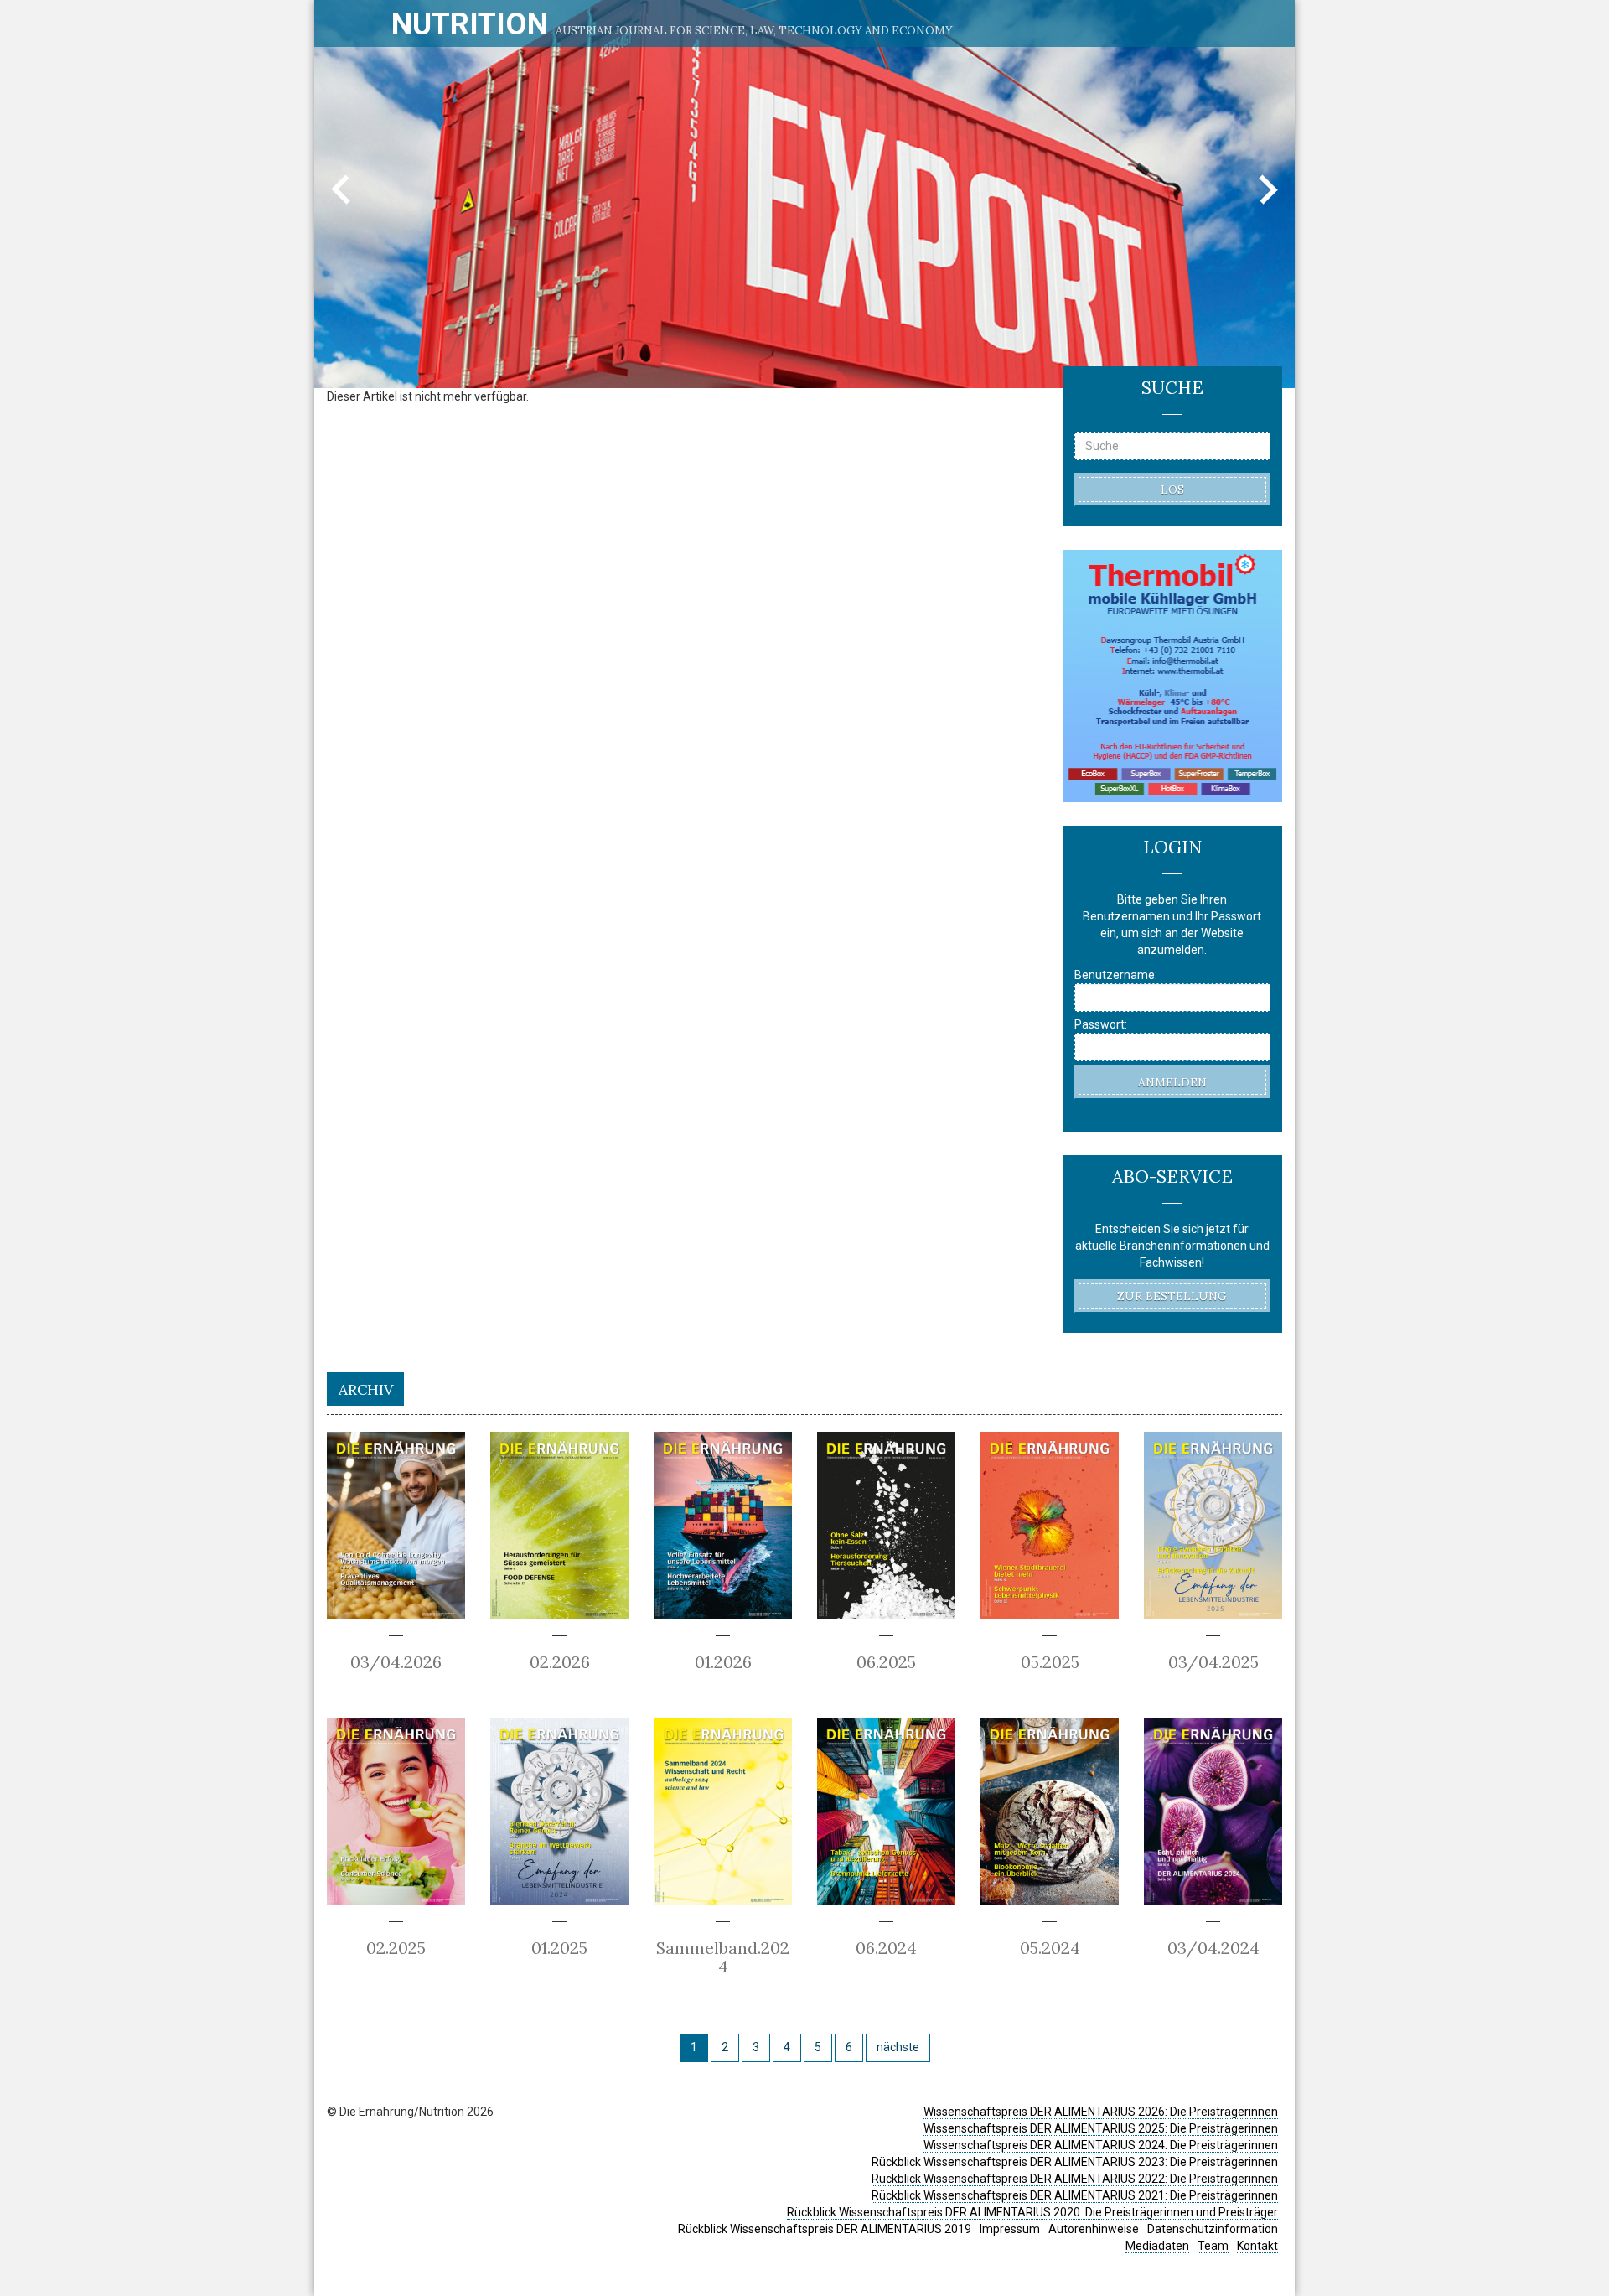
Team (1213, 2246)
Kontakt (1257, 2246)
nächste (898, 2047)
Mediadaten (1157, 2246)
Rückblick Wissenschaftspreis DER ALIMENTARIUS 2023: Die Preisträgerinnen (1075, 2162)
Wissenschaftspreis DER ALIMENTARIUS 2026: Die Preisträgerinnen (1101, 2112)
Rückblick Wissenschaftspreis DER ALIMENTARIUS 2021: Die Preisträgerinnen (1075, 2195)
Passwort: (1101, 1024)
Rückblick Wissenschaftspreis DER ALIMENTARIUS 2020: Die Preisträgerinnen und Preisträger (1032, 2212)
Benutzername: (1116, 975)
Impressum (1010, 2229)
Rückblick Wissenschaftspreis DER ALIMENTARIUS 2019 (825, 2229)
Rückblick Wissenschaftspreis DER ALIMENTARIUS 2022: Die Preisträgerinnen (1075, 2179)
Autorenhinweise (1094, 2229)
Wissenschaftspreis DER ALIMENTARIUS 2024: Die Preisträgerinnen (1101, 2145)
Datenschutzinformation (1213, 2229)
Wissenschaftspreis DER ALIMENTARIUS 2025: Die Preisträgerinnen (1101, 2128)
